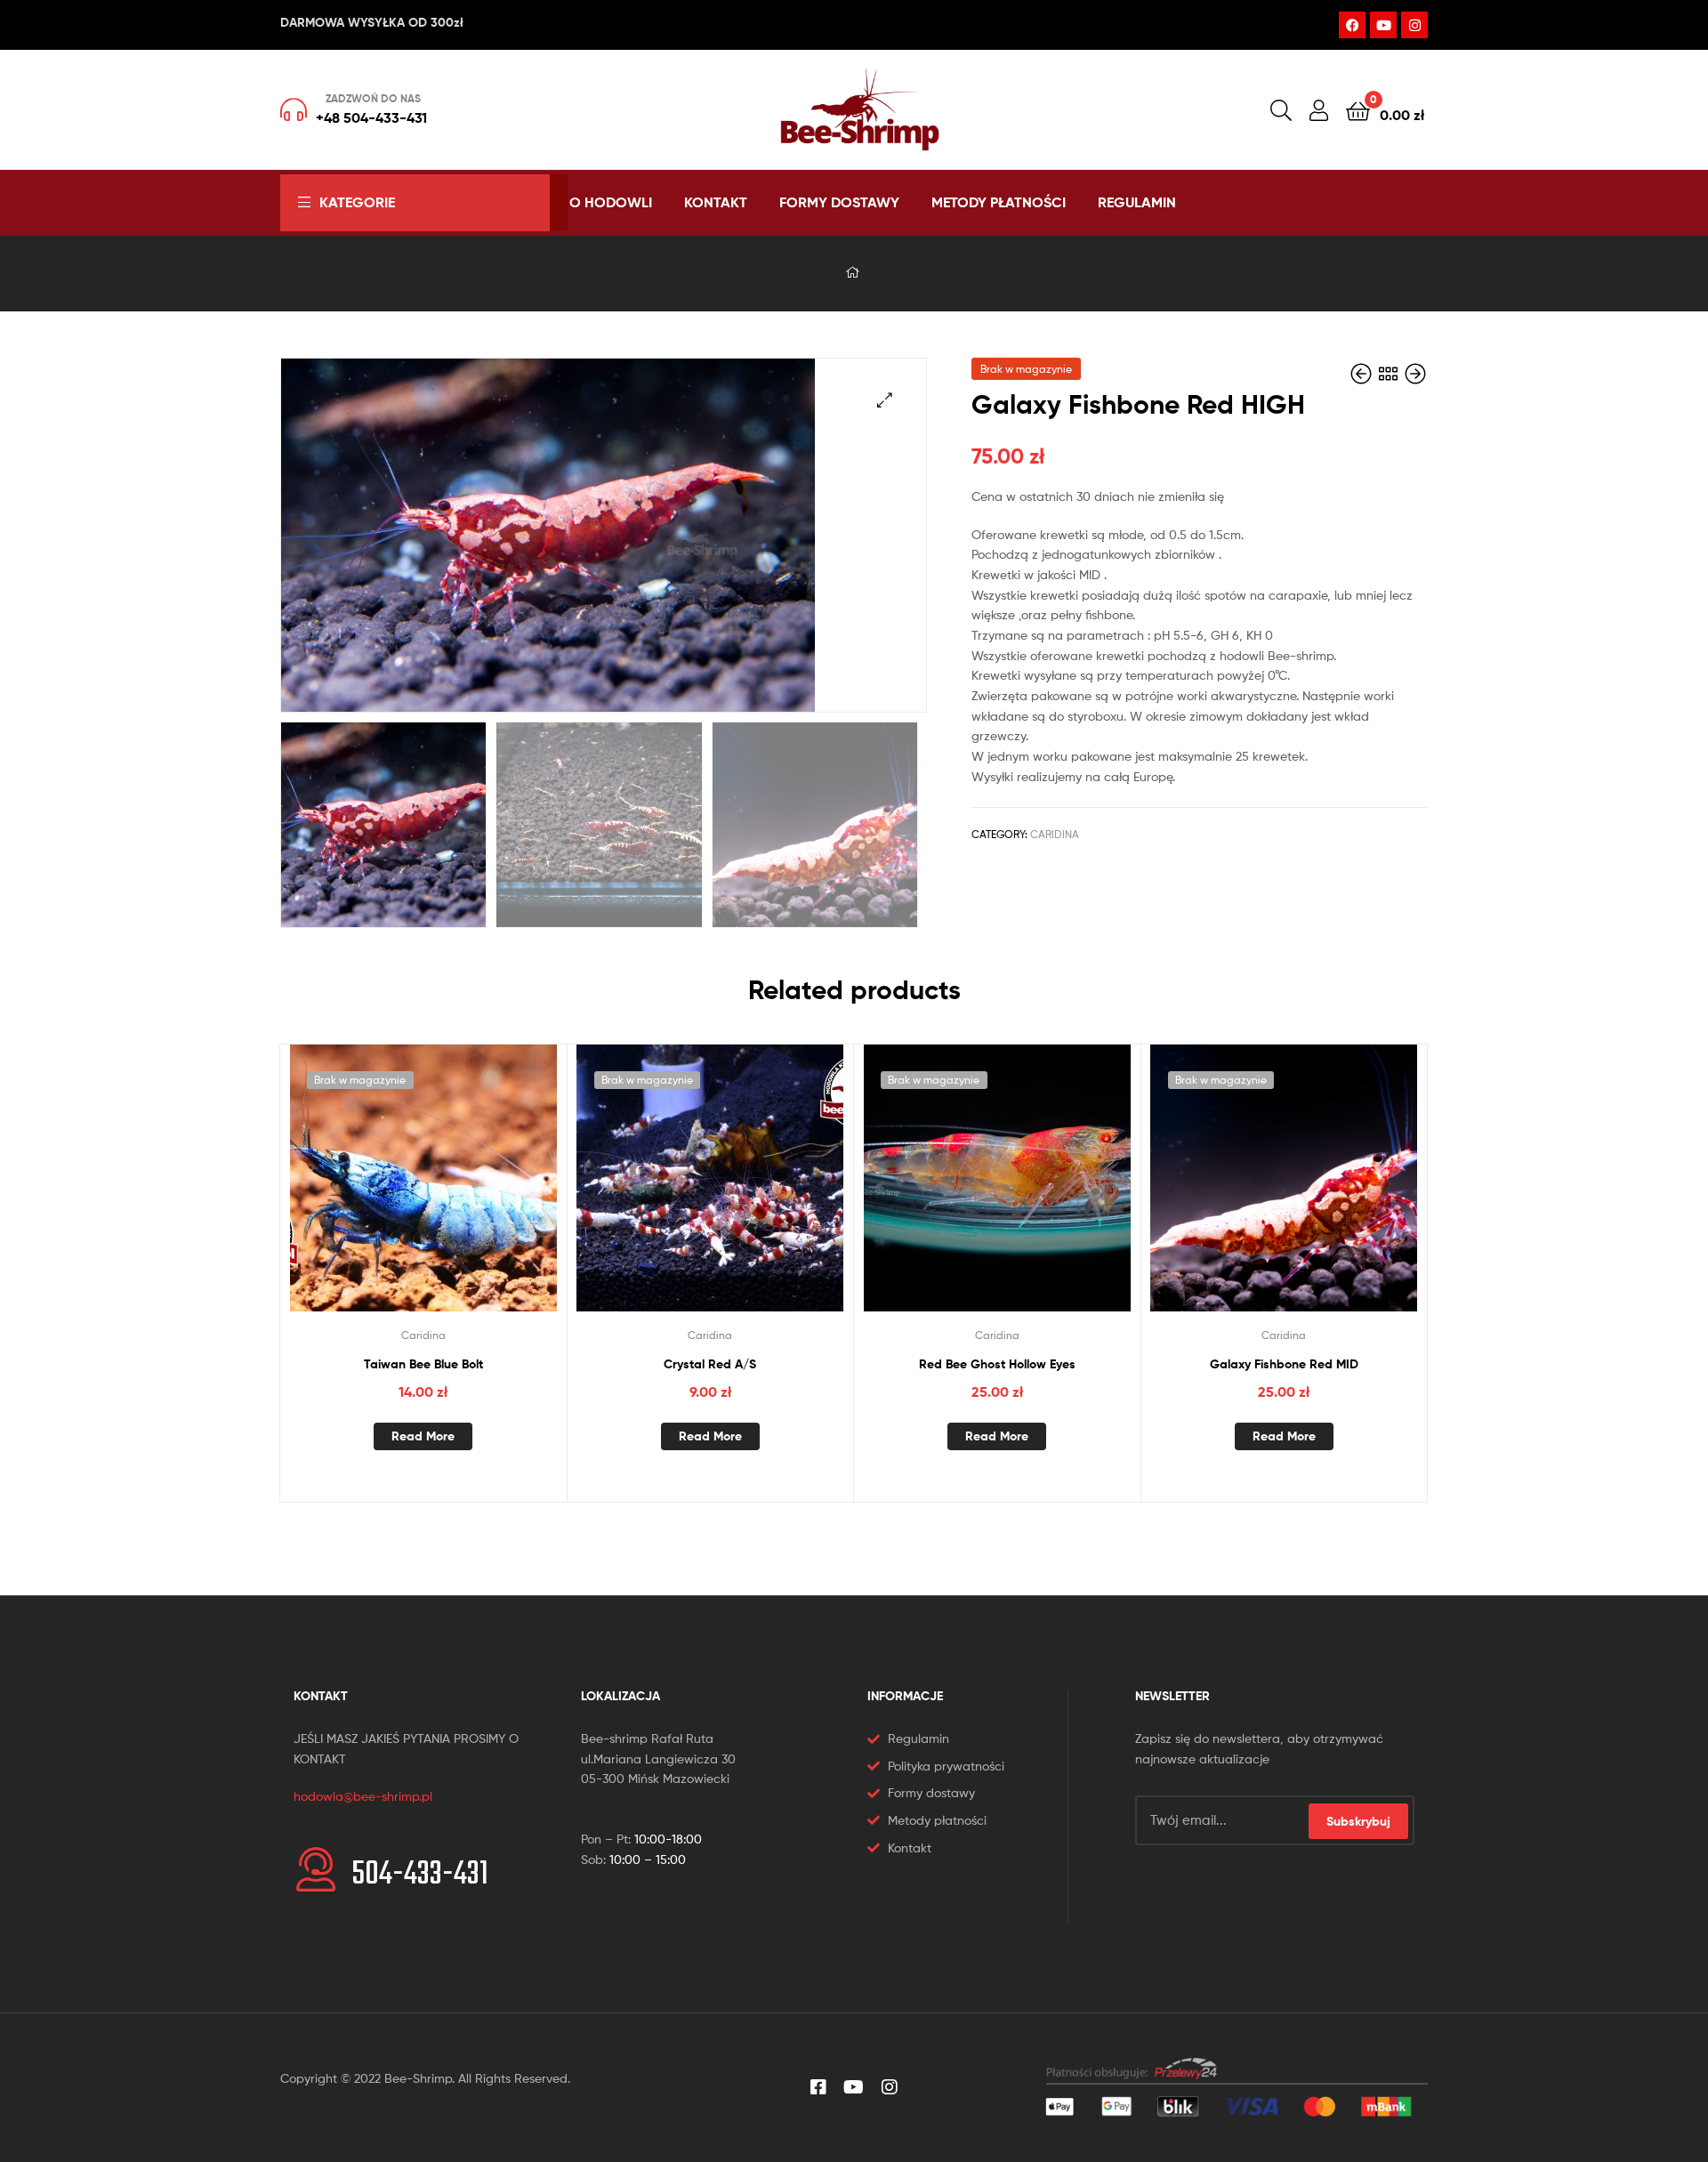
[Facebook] (1352, 25)
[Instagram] (1414, 25)
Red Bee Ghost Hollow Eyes (997, 1364)
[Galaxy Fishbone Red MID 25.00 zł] (1363, 374)
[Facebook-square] (818, 2087)
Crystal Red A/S (710, 1364)
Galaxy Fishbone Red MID (1284, 1364)
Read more (423, 1436)
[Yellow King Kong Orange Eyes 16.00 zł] (1415, 374)
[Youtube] (1383, 25)
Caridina (1055, 834)
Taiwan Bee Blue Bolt (423, 1364)
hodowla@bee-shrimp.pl (363, 1796)
